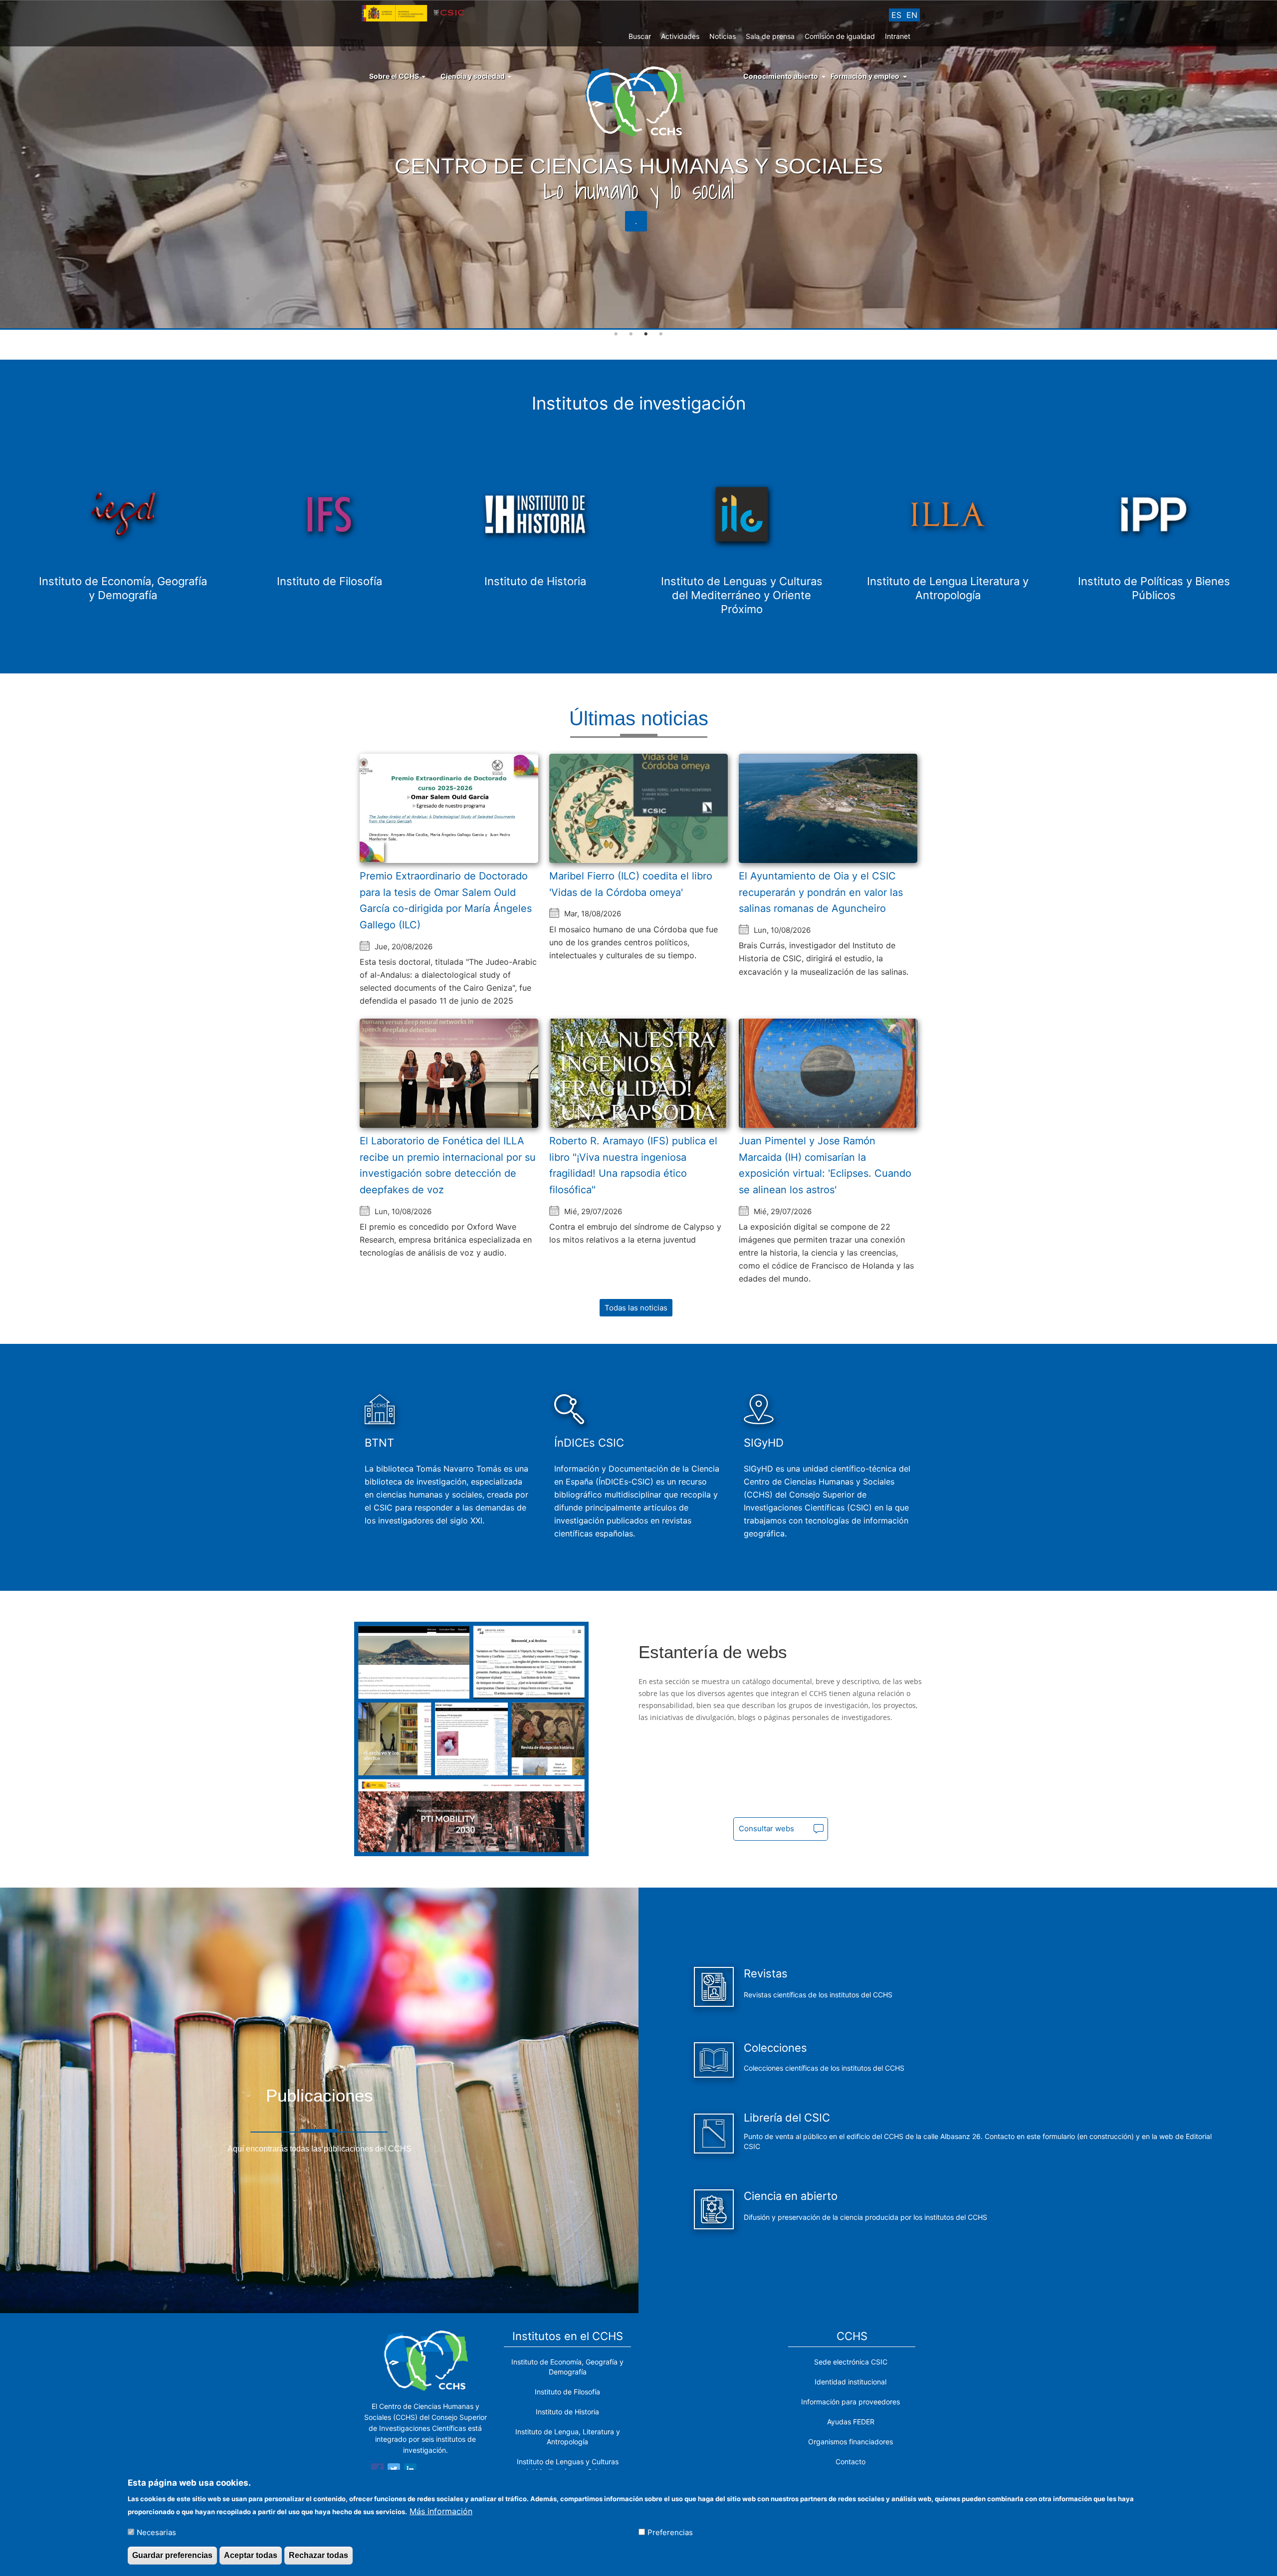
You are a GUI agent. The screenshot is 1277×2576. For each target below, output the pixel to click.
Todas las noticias (636, 1308)
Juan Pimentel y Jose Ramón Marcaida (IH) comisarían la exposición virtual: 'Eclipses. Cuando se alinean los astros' (825, 1165)
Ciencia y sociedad (473, 76)
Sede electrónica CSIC (851, 2362)
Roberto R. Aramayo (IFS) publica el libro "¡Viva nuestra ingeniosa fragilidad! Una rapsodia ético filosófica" (633, 1165)
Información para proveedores (851, 2402)
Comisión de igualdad (840, 36)
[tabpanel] (638, 165)
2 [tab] (631, 334)
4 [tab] (661, 334)
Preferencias (670, 2532)
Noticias (723, 36)
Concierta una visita (636, 221)
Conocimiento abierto (781, 76)
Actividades (680, 36)
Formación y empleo (865, 76)
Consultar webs (766, 1828)
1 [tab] (616, 334)
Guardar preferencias (172, 2555)
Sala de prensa (770, 36)
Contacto (851, 2462)
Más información (441, 2511)
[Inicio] (639, 101)
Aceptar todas (251, 2555)
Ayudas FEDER (851, 2422)
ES (896, 15)
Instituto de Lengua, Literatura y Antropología (568, 2437)
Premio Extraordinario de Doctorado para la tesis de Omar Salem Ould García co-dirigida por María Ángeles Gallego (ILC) (446, 900)
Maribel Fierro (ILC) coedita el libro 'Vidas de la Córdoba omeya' (631, 884)
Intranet (898, 36)
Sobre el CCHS (395, 76)
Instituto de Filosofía (567, 2392)
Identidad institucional (851, 2382)
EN (912, 15)
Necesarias (156, 2532)
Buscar (640, 36)
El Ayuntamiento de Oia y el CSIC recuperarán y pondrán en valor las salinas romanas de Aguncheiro (821, 892)
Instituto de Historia (567, 2412)
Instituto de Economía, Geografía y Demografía (567, 2367)
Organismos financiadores (851, 2442)
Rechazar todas (319, 2555)
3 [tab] (646, 334)
